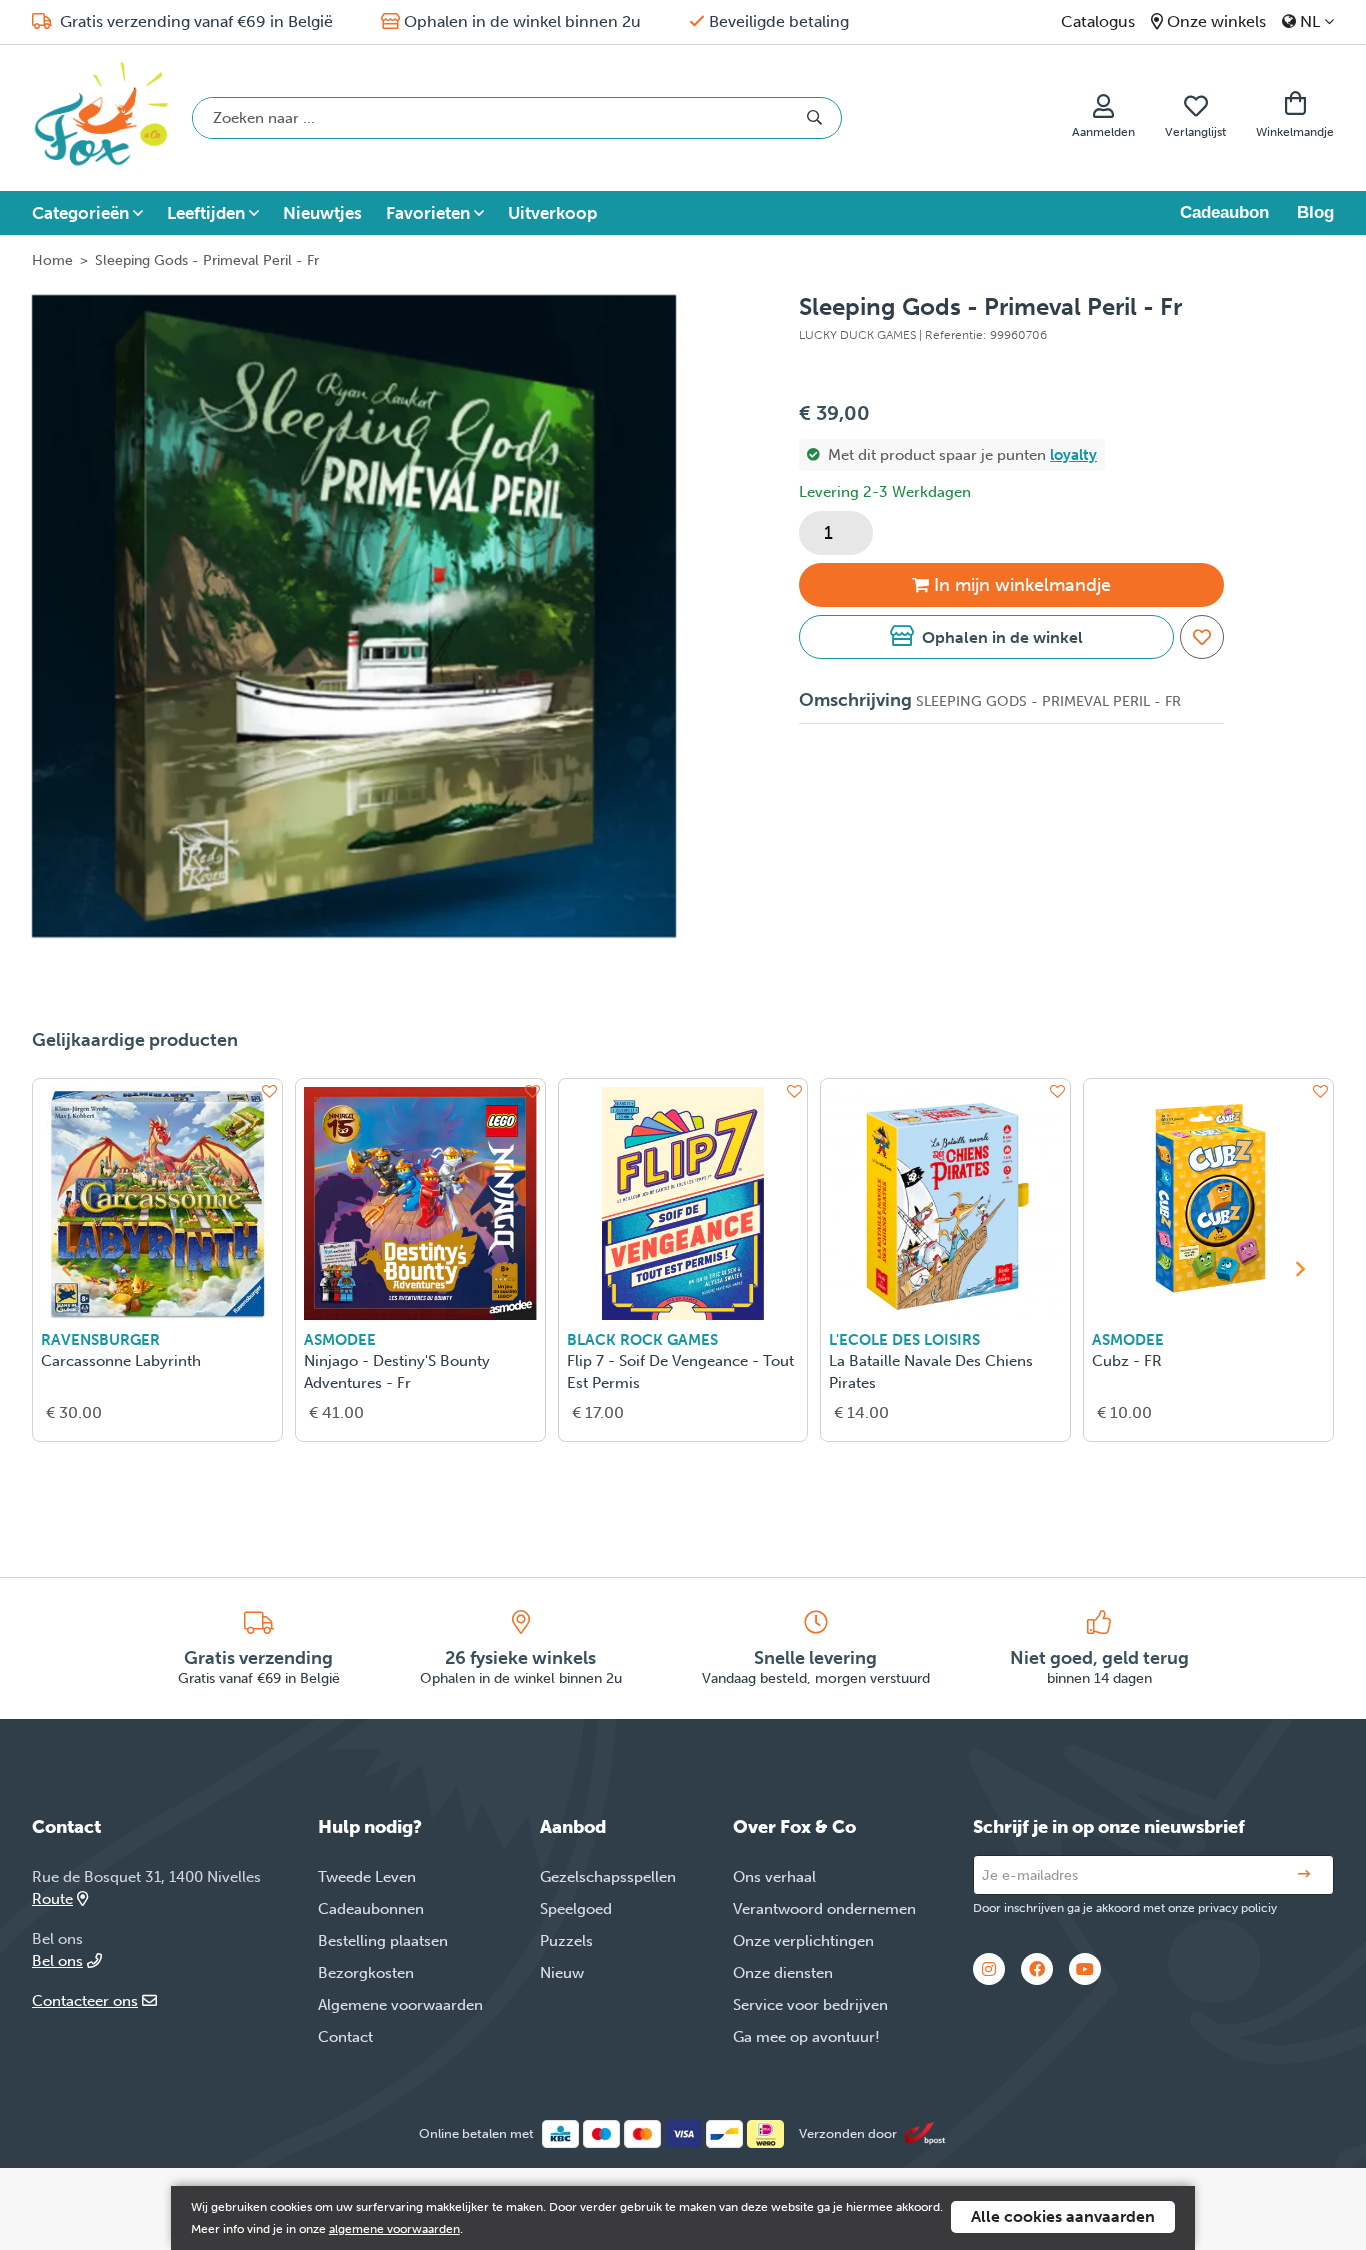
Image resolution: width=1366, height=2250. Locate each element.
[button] (986, 637)
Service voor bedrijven (810, 2005)
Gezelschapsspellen (608, 1877)
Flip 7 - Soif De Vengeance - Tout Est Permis (680, 1372)
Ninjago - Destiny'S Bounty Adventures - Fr (397, 1372)
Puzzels (566, 1941)
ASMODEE (340, 1340)
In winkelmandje (1022, 585)
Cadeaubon (1224, 212)
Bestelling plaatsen (383, 1941)
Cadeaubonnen (371, 1909)
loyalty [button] (1073, 455)
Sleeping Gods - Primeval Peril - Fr (207, 260)
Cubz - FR (1127, 1361)
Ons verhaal (774, 1877)
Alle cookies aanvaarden (1063, 2216)
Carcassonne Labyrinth (121, 1361)
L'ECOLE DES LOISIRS (904, 1340)
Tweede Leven (367, 1877)
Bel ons (57, 1961)
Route (52, 1899)
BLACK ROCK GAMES (642, 1340)
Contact (345, 2037)
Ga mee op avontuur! (806, 2037)
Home (52, 260)
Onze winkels (1216, 21)
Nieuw (562, 1973)
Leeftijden (206, 213)
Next (1300, 1269)
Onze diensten (783, 1973)
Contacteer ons (85, 2001)
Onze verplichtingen (803, 1941)
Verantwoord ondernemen (824, 1909)
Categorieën (80, 213)
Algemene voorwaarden (400, 2005)
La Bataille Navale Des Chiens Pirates (931, 1372)
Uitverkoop (552, 213)
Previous (66, 1269)
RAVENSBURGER (100, 1340)
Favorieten (428, 213)
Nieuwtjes (322, 213)
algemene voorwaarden (394, 2229)
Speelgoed (576, 1909)
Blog (1315, 212)
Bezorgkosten (366, 1973)
